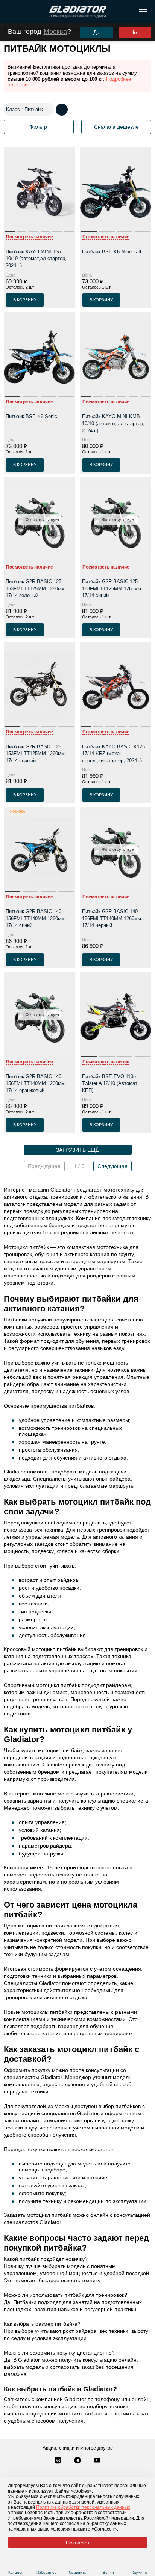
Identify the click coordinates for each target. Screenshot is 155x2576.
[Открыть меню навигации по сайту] (143, 12)
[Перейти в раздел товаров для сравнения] (77, 2563)
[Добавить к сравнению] (68, 300)
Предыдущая (44, 1166)
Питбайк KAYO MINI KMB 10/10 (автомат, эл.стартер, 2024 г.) (113, 423)
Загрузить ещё (77, 1150)
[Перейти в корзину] (139, 2564)
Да (96, 32)
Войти (108, 2572)
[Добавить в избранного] (54, 300)
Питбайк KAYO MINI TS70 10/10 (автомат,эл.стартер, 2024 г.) (36, 259)
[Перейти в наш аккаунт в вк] (59, 2461)
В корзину (25, 300)
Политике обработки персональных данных (83, 2507)
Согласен (77, 2543)
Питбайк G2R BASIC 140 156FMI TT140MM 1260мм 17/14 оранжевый (35, 1083)
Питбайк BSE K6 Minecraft (112, 252)
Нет (135, 32)
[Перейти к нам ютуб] (97, 2461)
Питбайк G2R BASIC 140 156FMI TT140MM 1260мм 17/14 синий (35, 918)
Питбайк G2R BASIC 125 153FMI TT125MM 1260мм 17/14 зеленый (35, 588)
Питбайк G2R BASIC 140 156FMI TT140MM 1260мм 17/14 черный (112, 918)
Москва (55, 32)
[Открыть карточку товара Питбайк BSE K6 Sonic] (39, 359)
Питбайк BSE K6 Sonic (31, 416)
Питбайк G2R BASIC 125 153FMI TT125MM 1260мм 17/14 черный (35, 754)
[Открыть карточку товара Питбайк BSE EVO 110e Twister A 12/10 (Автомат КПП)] (116, 1019)
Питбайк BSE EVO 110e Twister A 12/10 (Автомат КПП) (110, 1083)
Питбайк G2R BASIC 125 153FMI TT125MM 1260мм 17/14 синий (112, 588)
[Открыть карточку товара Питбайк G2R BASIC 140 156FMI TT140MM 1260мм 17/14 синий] (39, 854)
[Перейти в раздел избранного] (46, 2563)
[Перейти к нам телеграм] (78, 2461)
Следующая (112, 1166)
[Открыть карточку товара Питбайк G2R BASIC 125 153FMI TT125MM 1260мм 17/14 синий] (116, 524)
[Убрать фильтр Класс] (49, 110)
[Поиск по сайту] (9, 12)
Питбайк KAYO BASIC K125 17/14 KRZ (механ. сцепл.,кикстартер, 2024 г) (113, 754)
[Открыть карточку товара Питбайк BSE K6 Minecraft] (116, 194)
